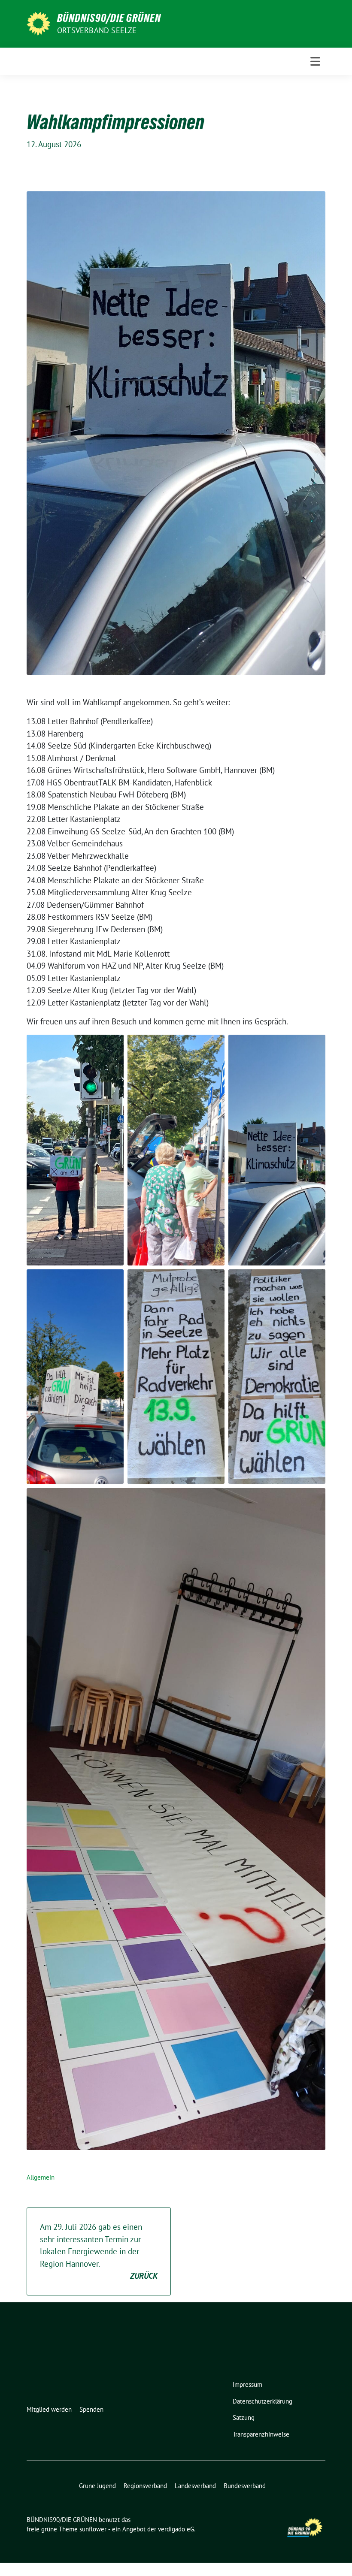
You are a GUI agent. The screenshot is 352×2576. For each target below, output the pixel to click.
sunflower (93, 2529)
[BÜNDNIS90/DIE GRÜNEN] (38, 23)
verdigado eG (176, 2529)
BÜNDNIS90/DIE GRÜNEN (109, 18)
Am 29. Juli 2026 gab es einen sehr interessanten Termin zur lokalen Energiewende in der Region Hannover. (99, 2251)
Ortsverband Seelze (97, 30)
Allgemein (41, 2177)
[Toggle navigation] (315, 61)
